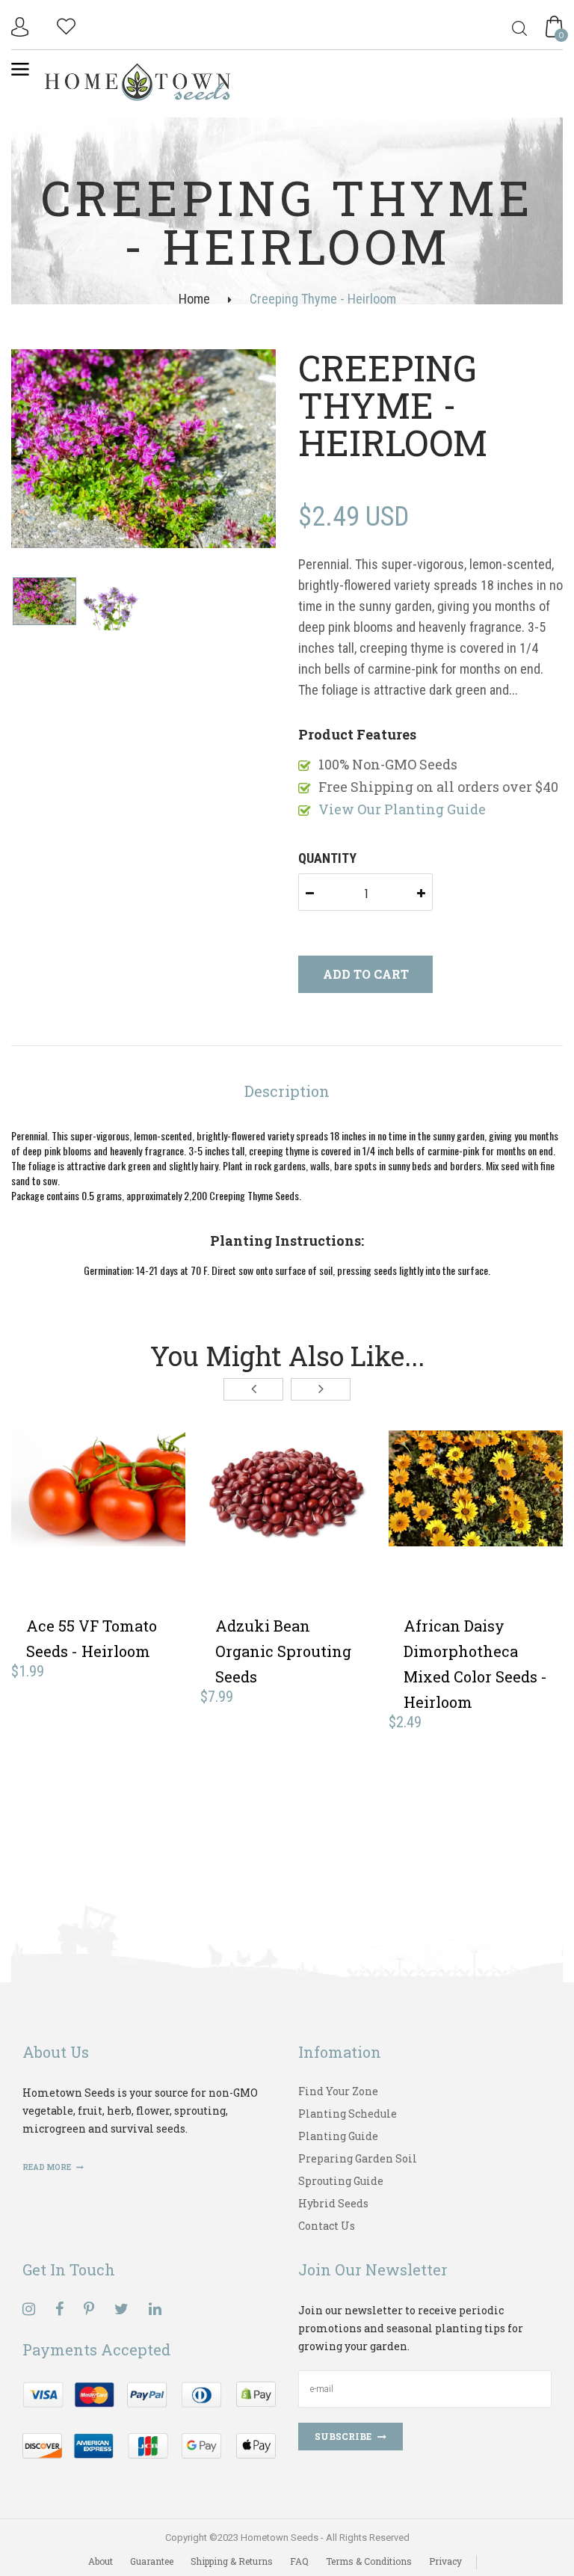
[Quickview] (155, 1543)
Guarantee (152, 2561)
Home (194, 299)
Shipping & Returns (232, 2561)
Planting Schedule (348, 2114)
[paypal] (149, 2419)
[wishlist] (66, 24)
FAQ (299, 2561)
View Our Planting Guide (402, 809)
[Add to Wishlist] (101, 1543)
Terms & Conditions (369, 2561)
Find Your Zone (338, 2091)
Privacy (445, 2561)
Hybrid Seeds (333, 2203)
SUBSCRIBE (343, 2436)
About (101, 2561)
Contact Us (327, 2226)
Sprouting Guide (341, 2181)
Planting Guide (338, 2136)
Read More (47, 2167)
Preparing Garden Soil (358, 2158)
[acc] (22, 27)
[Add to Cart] (46, 1543)
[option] (143, 450)
